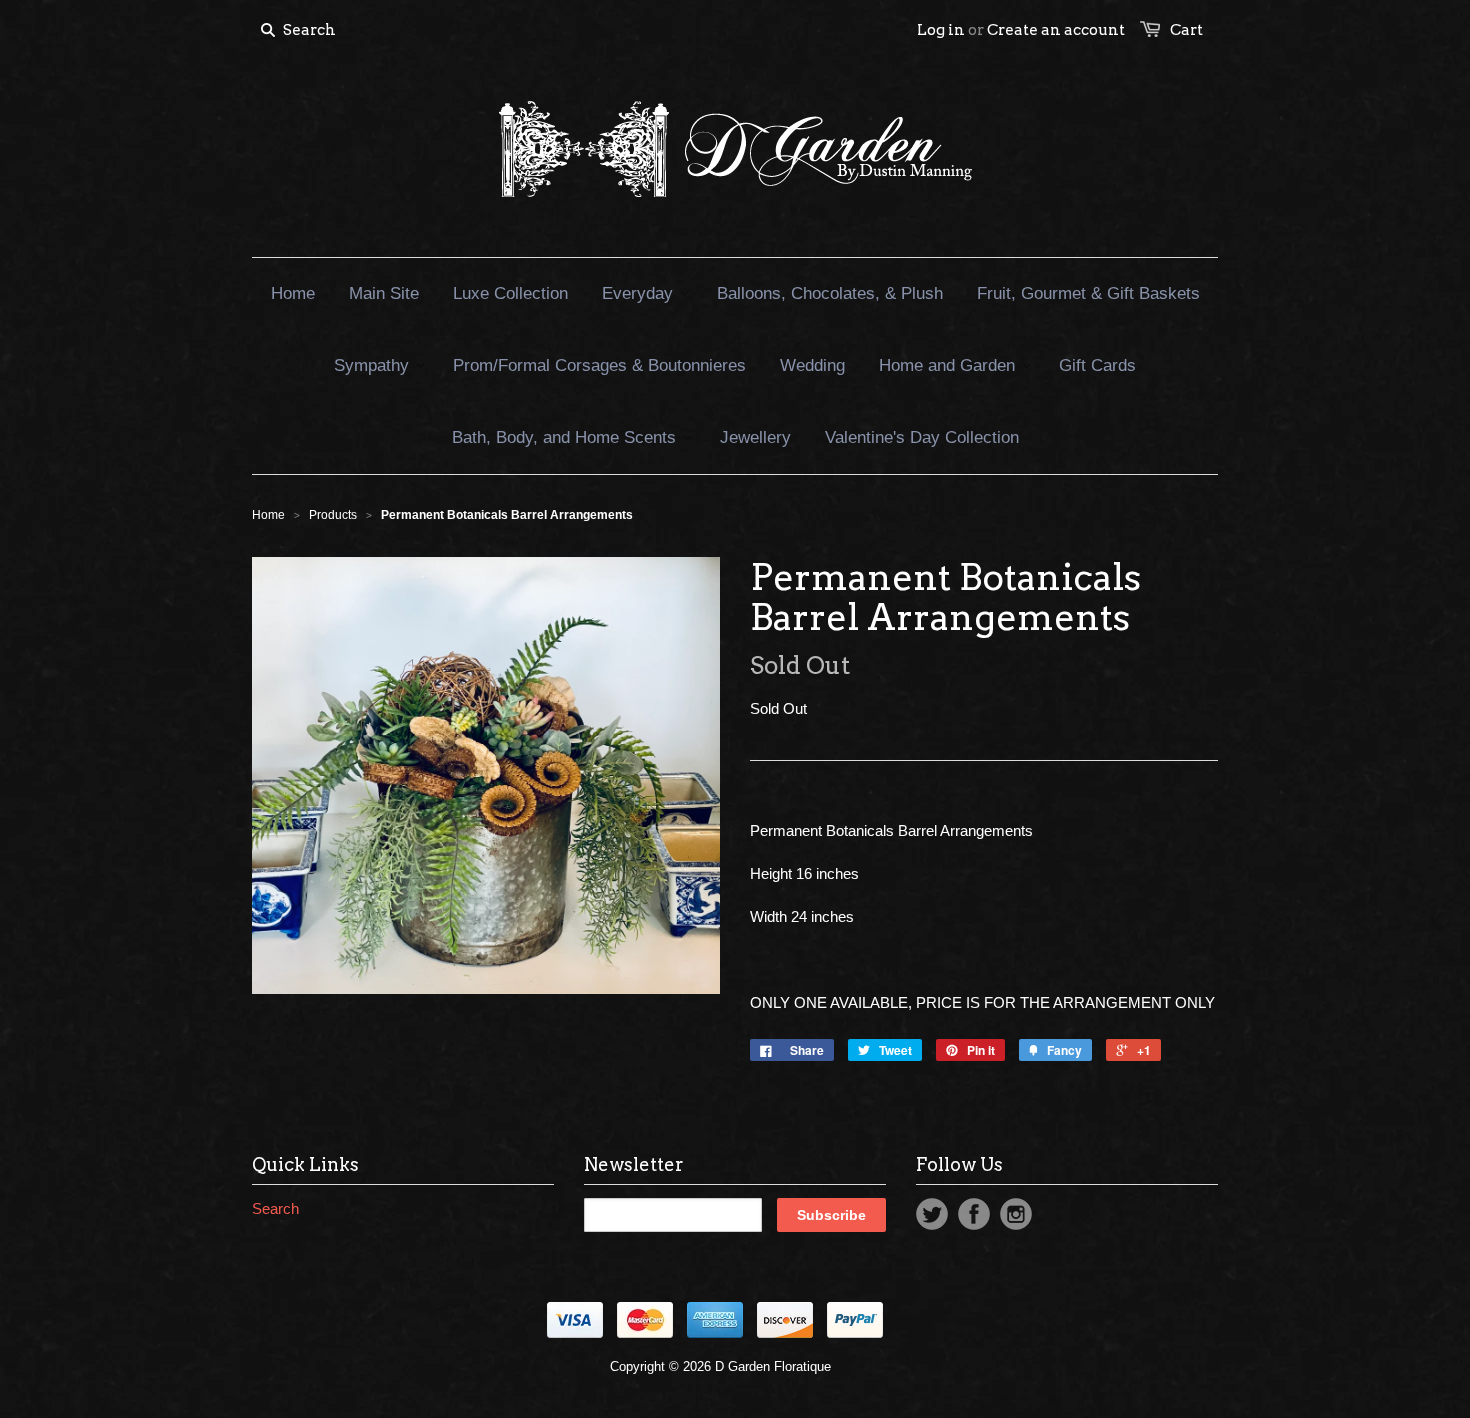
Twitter (932, 1214)
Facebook (974, 1214)
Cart (1186, 30)
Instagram (1016, 1214)
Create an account (1056, 30)
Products (333, 515)
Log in (941, 30)
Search (275, 1208)
